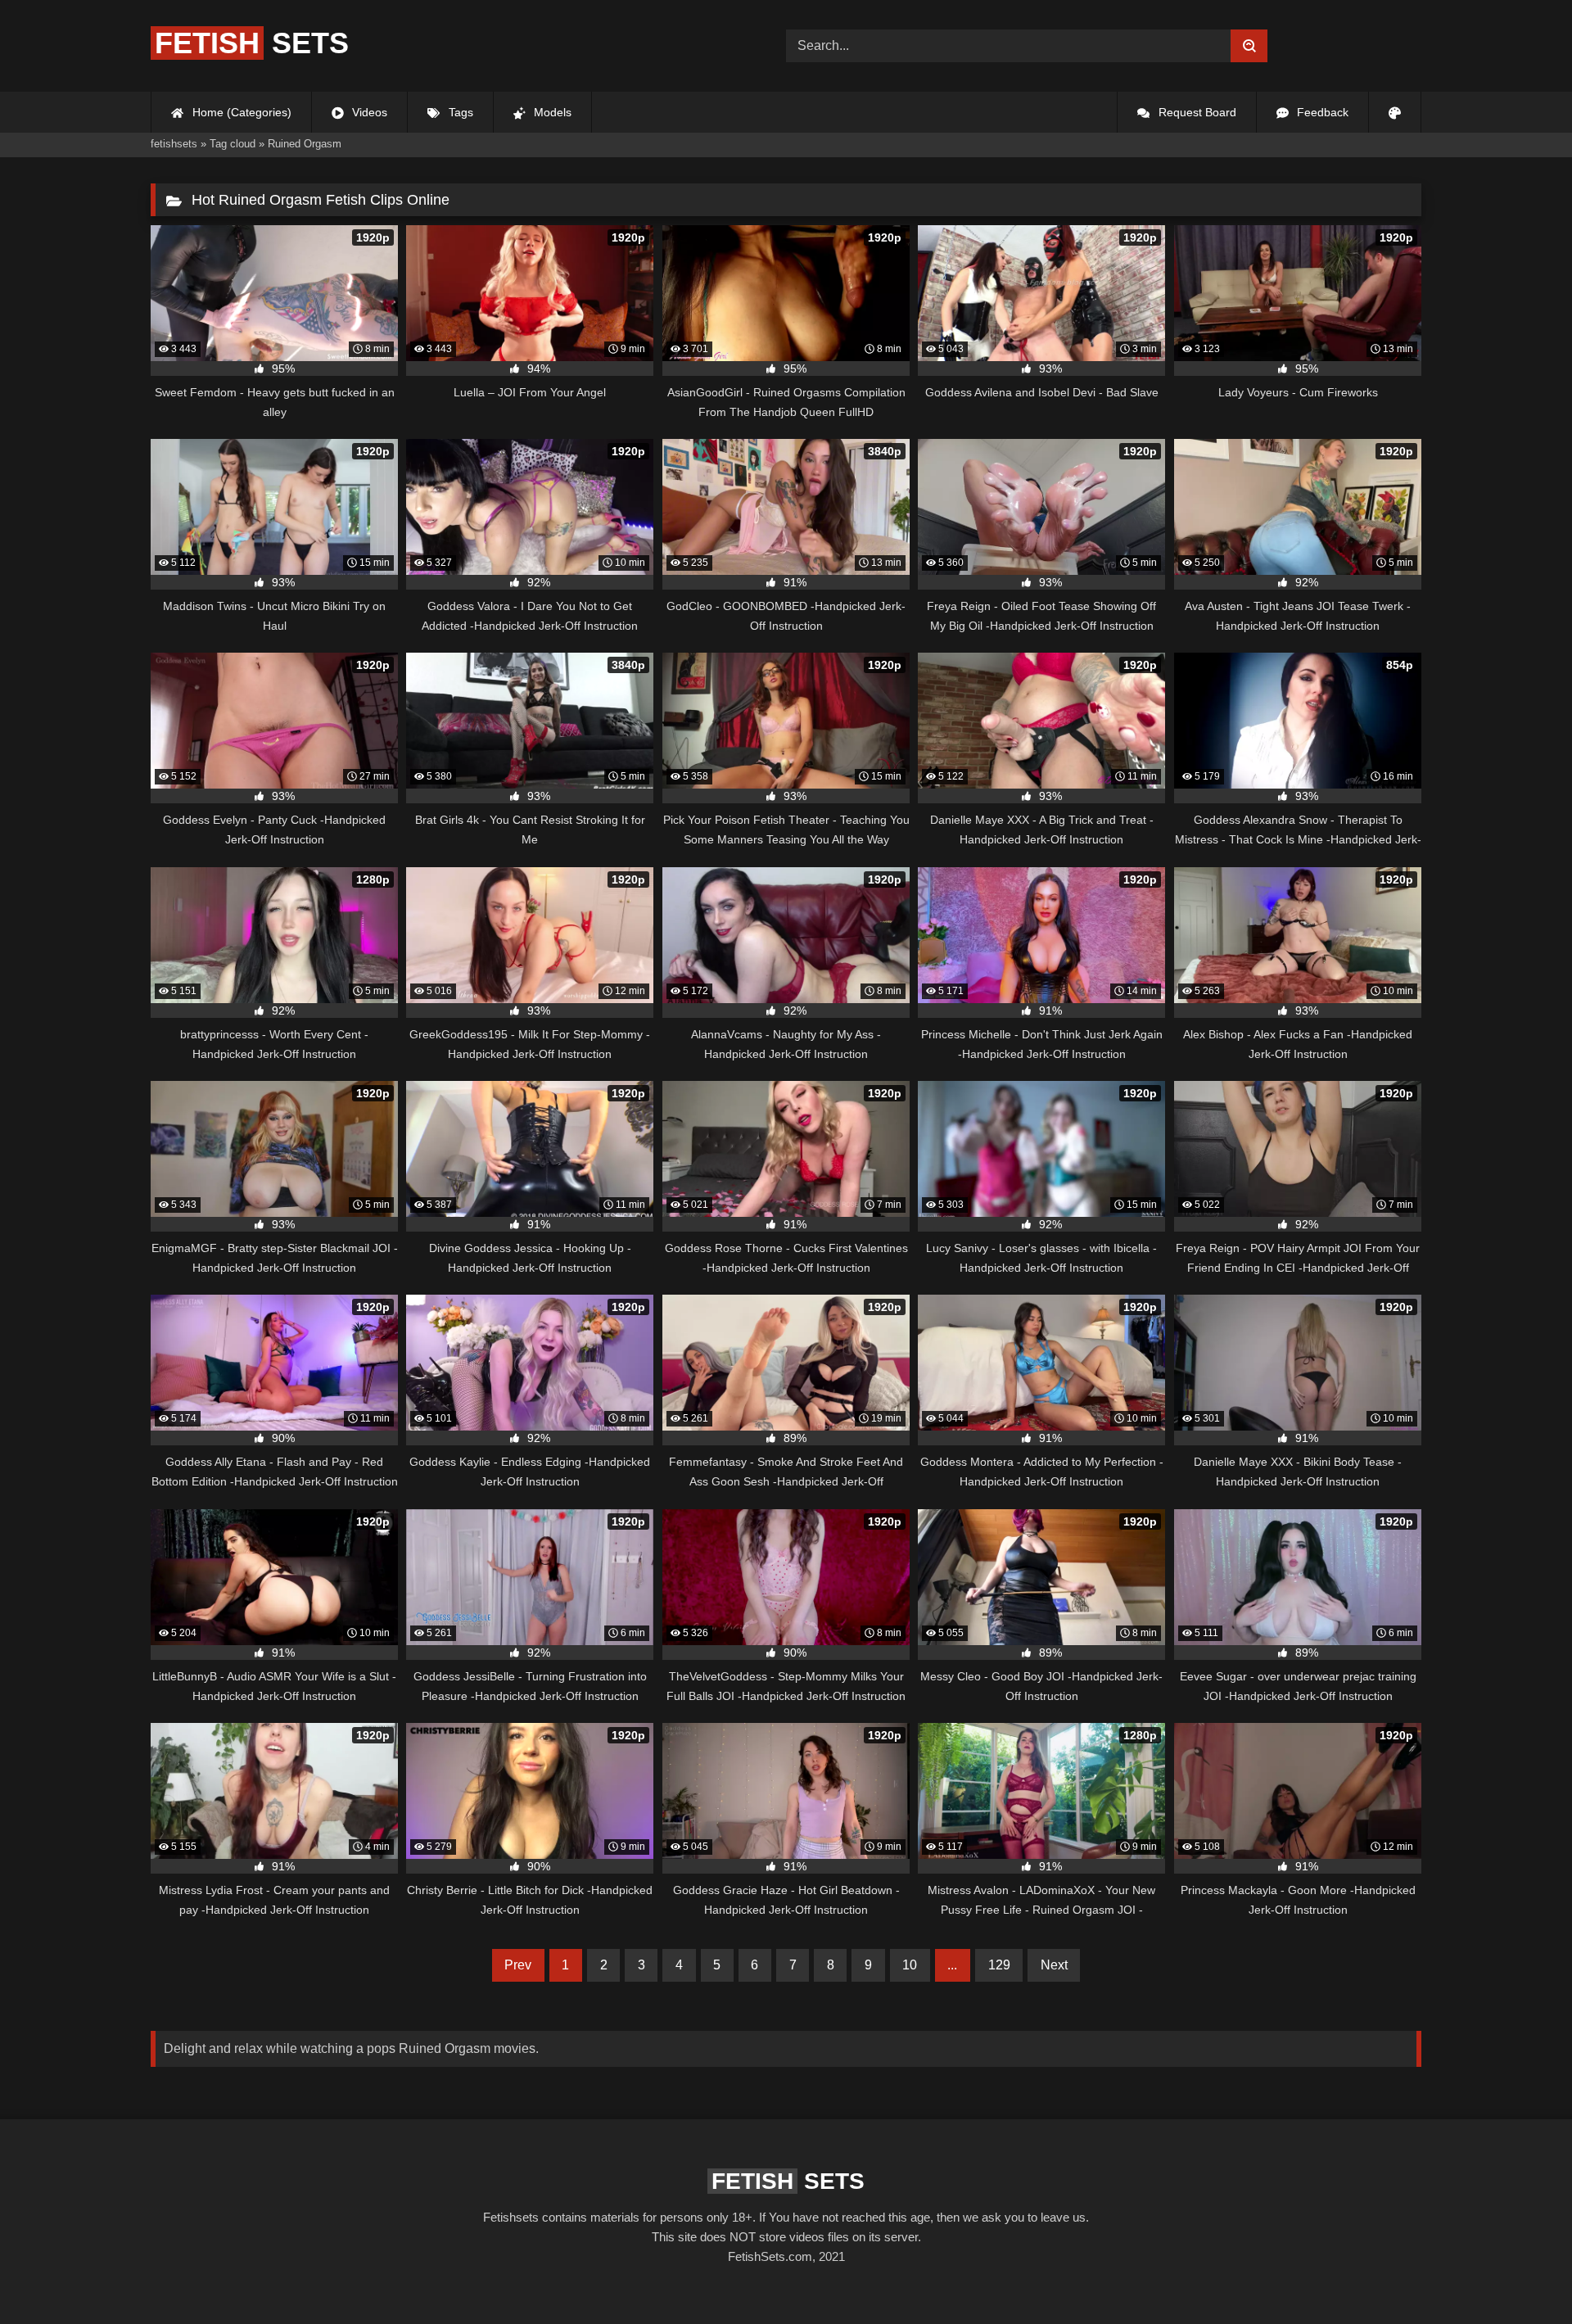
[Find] (1249, 46)
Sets (252, 43)
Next (1054, 1965)
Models (551, 112)
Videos (368, 112)
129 (999, 1965)
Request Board (1196, 112)
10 (910, 1965)
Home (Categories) (240, 112)
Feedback (1321, 112)
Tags (459, 112)
